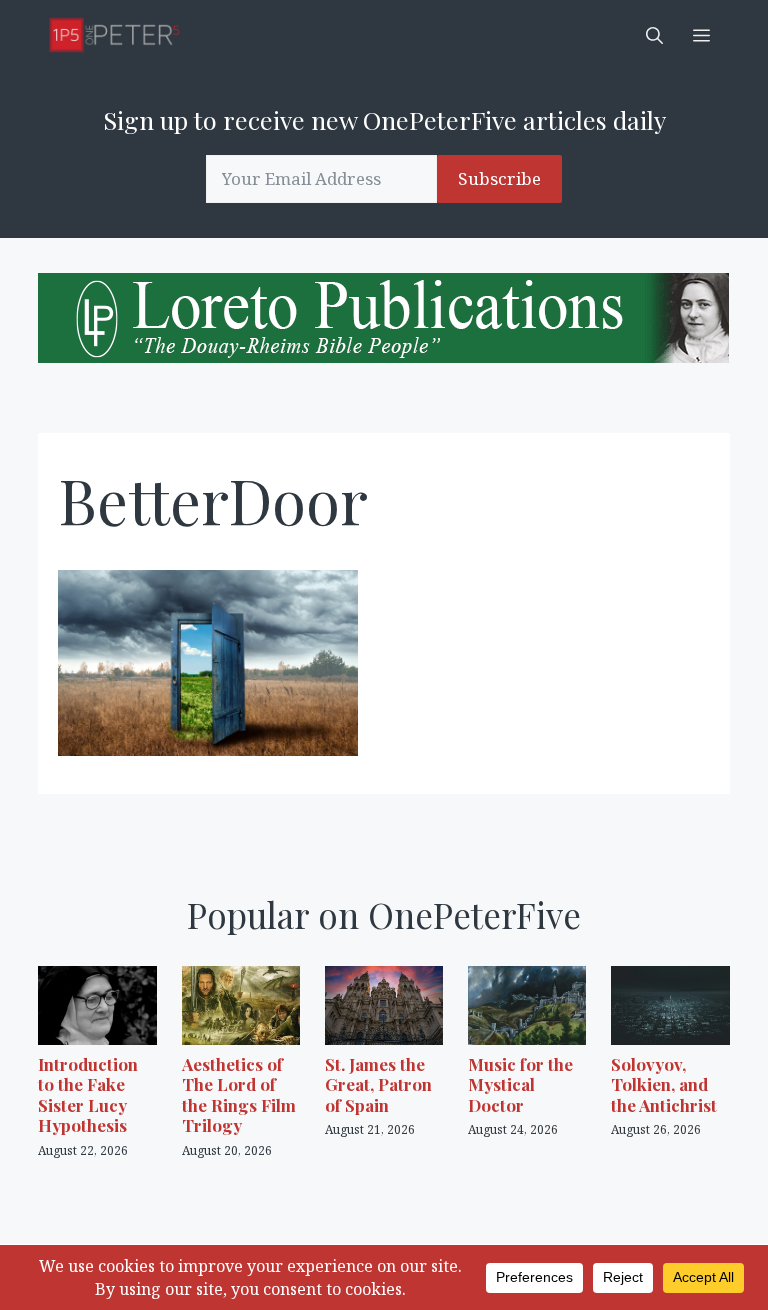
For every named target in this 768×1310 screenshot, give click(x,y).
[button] (654, 35)
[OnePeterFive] (114, 35)
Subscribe (499, 178)
